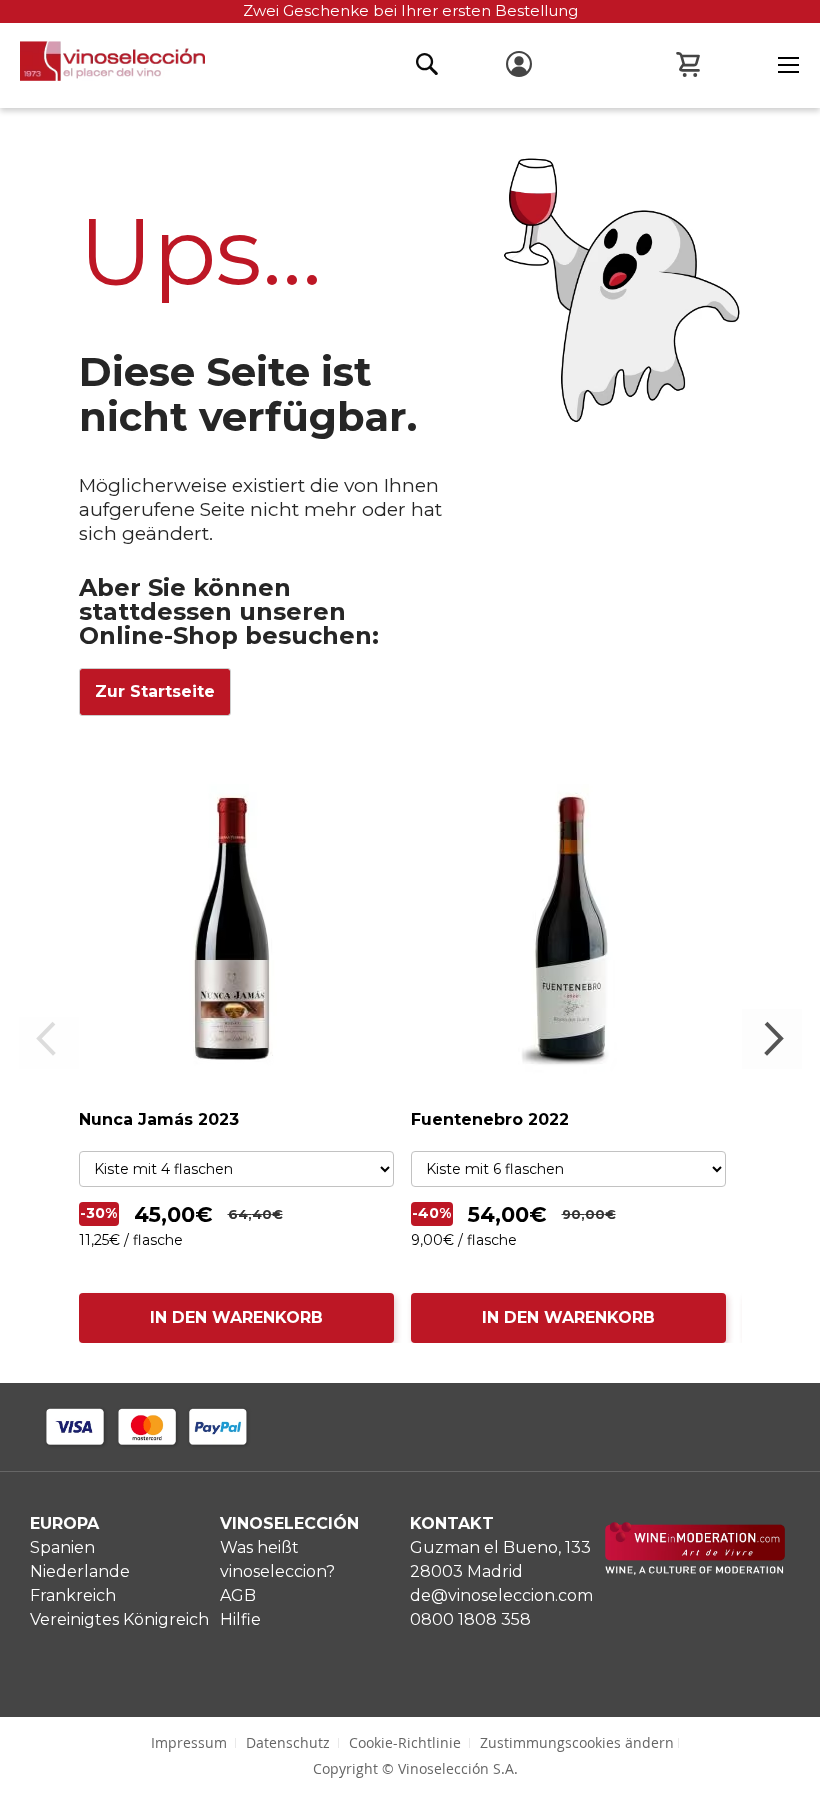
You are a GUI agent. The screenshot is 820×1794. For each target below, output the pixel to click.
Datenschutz (288, 1742)
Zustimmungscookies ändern (577, 1742)
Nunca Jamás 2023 (159, 1119)
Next (772, 1039)
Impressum (189, 1742)
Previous (49, 1039)
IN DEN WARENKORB (236, 1317)
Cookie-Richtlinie (405, 1742)
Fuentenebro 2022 (490, 1119)
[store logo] (102, 66)
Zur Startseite (155, 691)
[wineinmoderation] (695, 1569)
